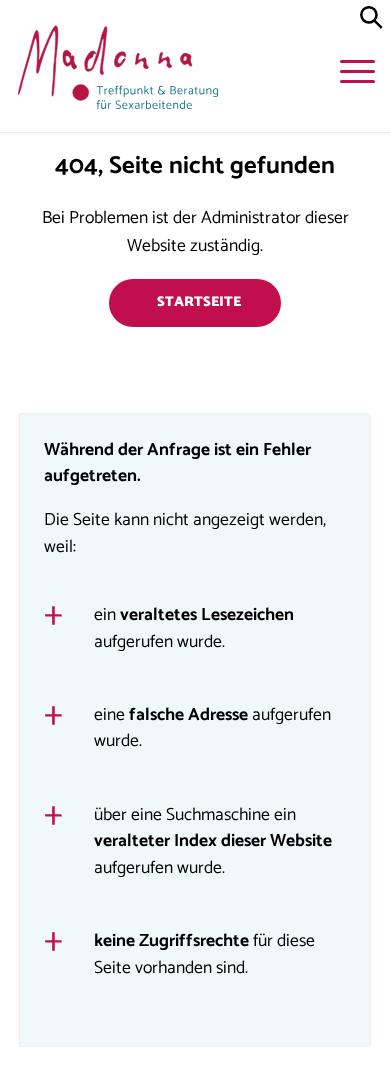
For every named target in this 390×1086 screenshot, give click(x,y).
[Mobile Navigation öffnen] (360, 75)
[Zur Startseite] (115, 72)
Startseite (199, 302)
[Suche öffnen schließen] (371, 18)
